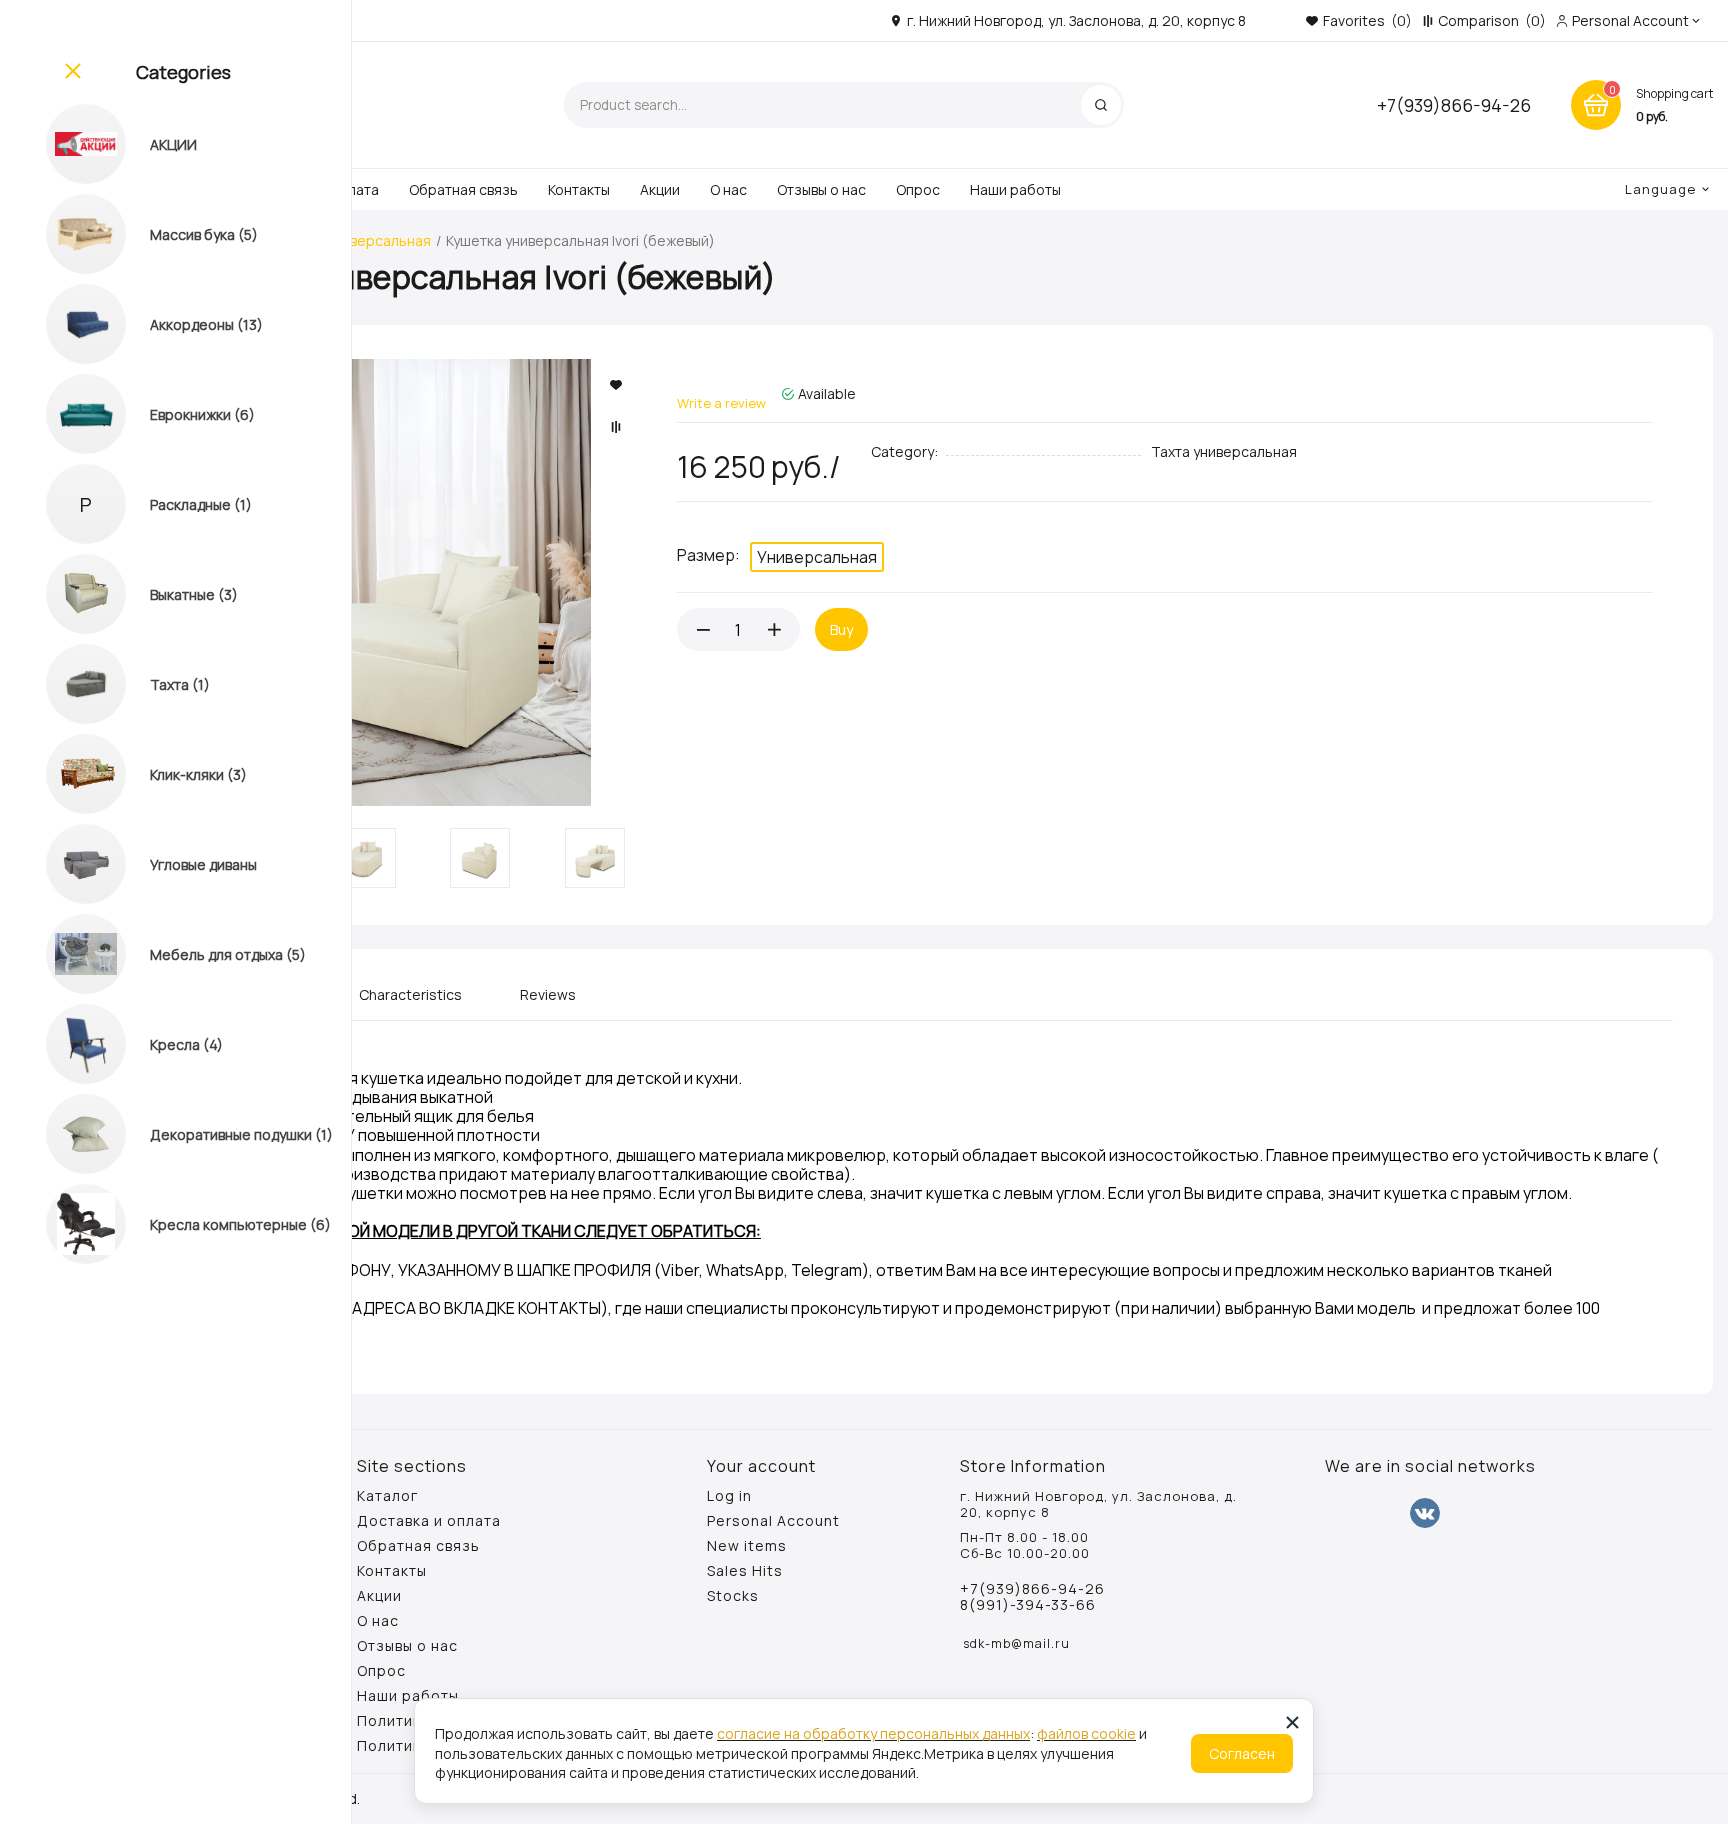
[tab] (410, 1002)
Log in (729, 1496)
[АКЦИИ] (67, 144)
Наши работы (1015, 189)
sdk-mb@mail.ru (1016, 1643)
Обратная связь (463, 189)
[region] (175, 912)
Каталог (387, 1496)
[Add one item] (774, 629)
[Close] (71, 72)
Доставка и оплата (429, 1521)
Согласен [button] (1242, 1753)
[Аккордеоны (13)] (67, 324)
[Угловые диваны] (67, 864)
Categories (183, 72)
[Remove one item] (703, 629)
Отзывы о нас (821, 189)
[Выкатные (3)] (67, 594)
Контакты (579, 189)
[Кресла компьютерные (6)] (67, 1224)
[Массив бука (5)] (67, 234)
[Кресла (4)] (67, 1044)
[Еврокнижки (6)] (67, 414)
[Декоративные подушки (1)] (67, 1134)
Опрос (918, 189)
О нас (728, 189)
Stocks (733, 1596)
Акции (660, 189)
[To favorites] (618, 385)
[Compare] (618, 427)
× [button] (1292, 1721)
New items (747, 1546)
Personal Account (773, 1521)
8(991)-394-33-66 (1028, 1605)
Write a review (721, 403)
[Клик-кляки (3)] (67, 774)
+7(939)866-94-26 (1454, 105)
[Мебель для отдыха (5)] (67, 954)
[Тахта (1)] (67, 684)
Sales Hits (745, 1571)
